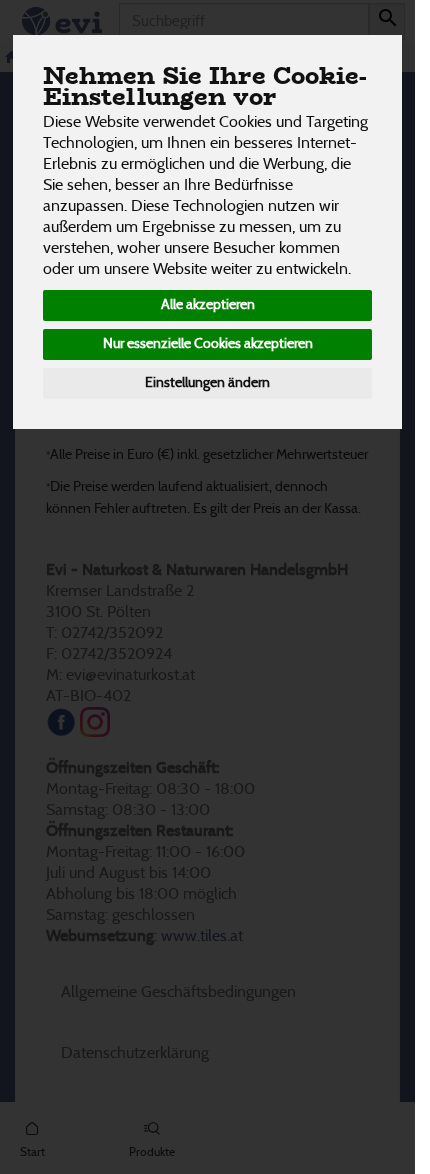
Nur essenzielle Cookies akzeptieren (208, 344)
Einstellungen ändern (207, 383)
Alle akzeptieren (208, 305)
